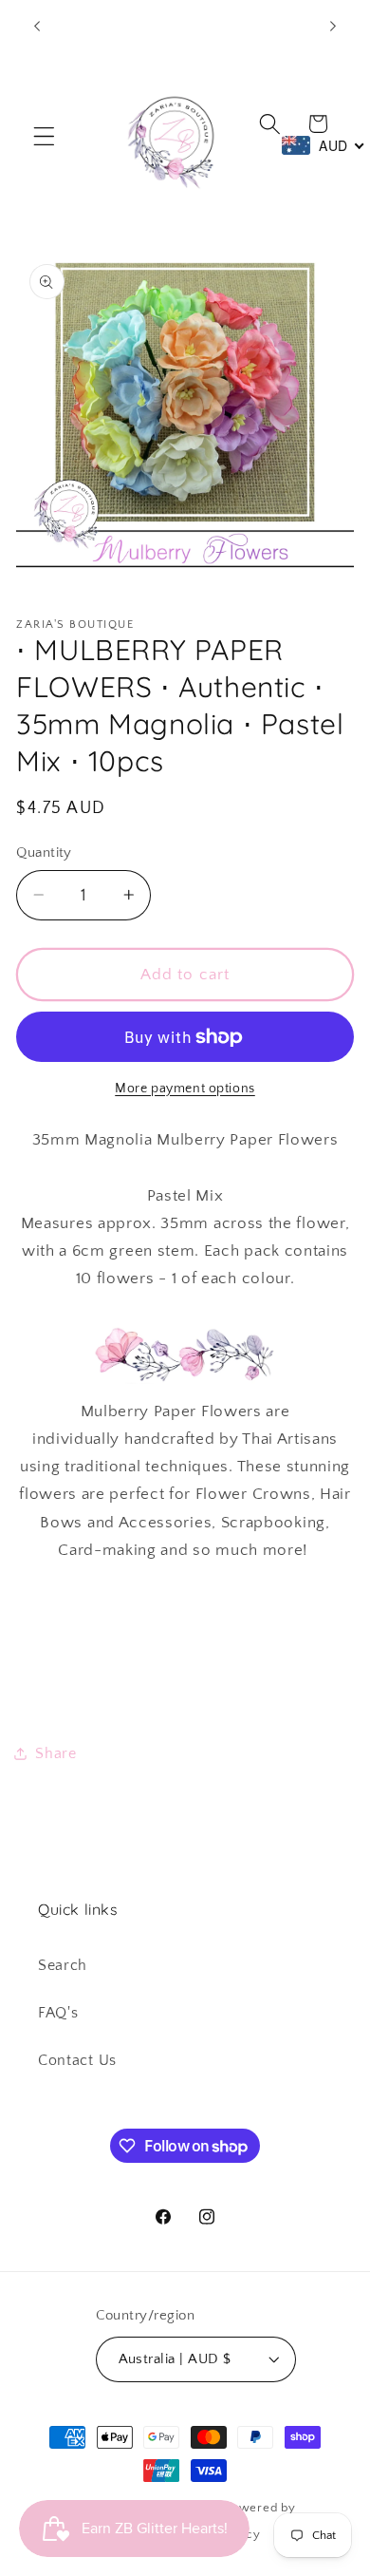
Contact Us (77, 2060)
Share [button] (55, 1753)
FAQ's (58, 2013)
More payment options (185, 1089)
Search (63, 1965)
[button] (44, 136)
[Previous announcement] (37, 26)
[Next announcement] (333, 26)
